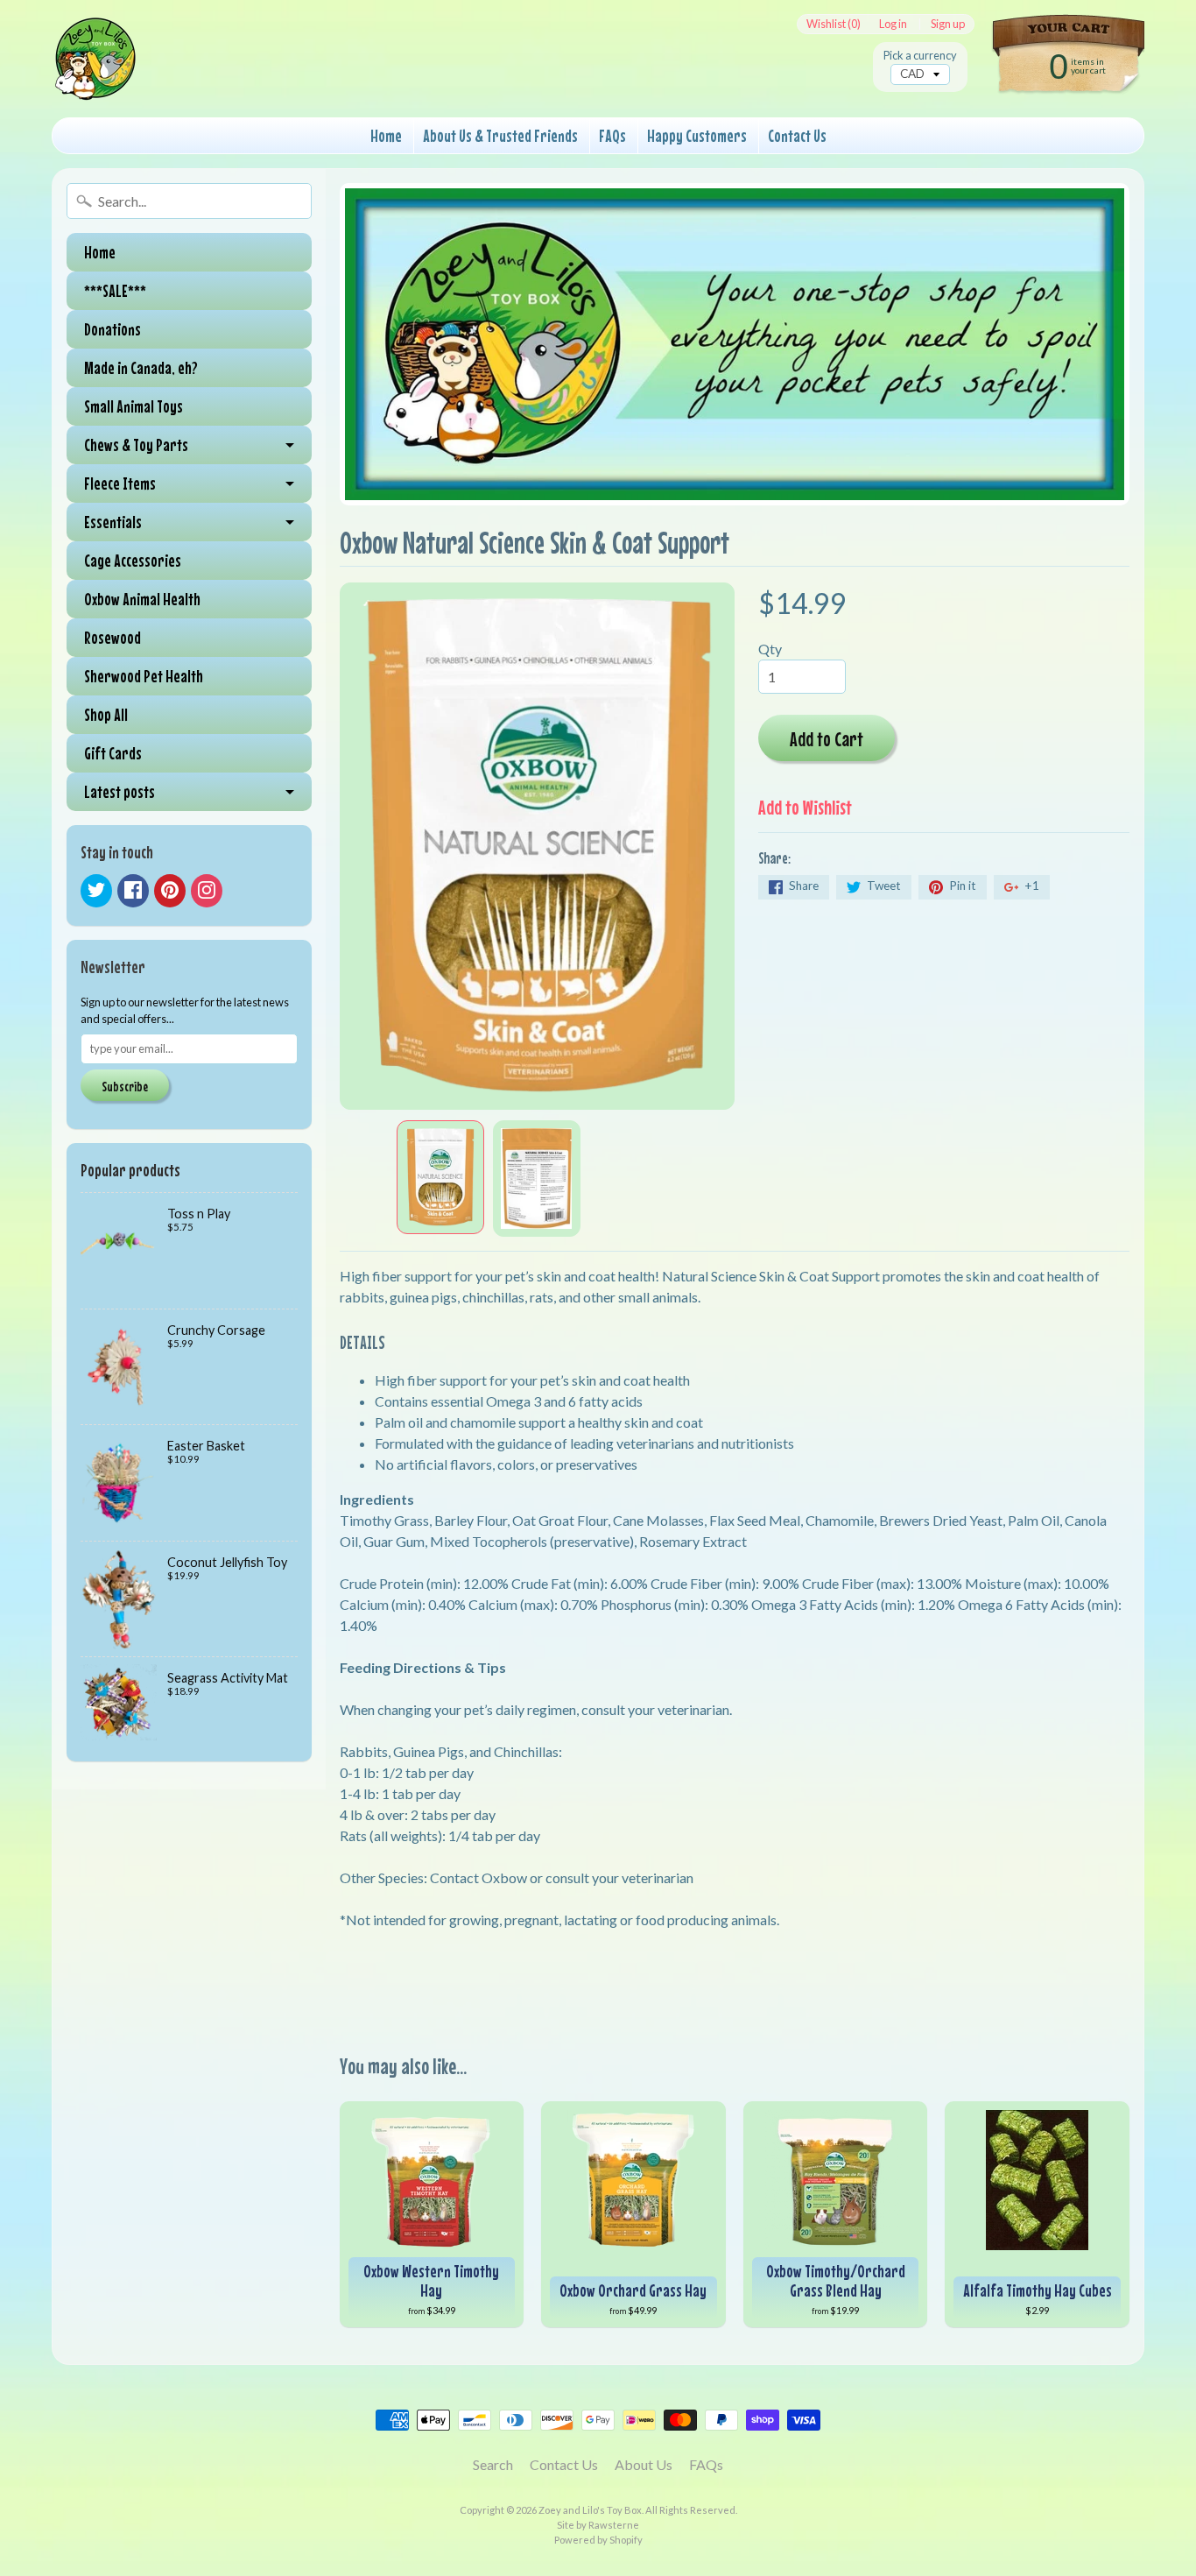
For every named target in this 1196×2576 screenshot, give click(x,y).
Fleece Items (120, 483)
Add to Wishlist (805, 807)
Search (493, 2464)
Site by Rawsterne (598, 2525)
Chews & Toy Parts (136, 445)
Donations (113, 329)
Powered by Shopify (598, 2540)
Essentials (113, 522)
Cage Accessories (133, 560)
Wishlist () (834, 24)
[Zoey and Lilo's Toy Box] (95, 80)
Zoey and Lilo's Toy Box (590, 2510)
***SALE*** (115, 290)
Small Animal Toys (134, 406)
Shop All (106, 714)
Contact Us (797, 135)
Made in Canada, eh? (141, 367)
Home (386, 135)
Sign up (948, 24)
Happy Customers (697, 135)
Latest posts (120, 791)
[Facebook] (133, 891)
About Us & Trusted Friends (500, 135)
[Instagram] (207, 891)
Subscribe (125, 1086)
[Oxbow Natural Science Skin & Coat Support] (440, 1177)
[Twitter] (96, 891)
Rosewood (113, 637)
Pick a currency (920, 56)
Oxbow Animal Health (142, 599)
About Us (644, 2464)
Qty (770, 649)
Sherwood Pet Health (144, 676)
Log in (893, 24)
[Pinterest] (170, 891)
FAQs (612, 135)
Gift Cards (113, 753)
